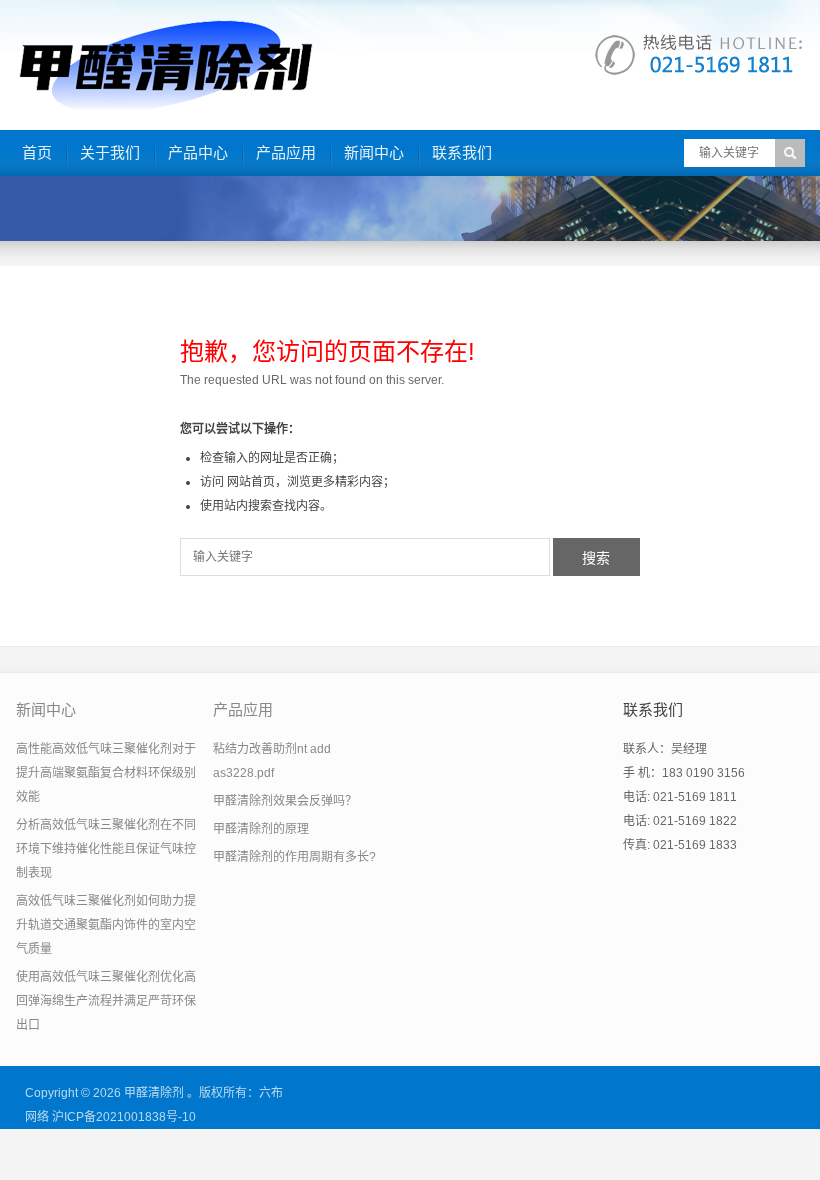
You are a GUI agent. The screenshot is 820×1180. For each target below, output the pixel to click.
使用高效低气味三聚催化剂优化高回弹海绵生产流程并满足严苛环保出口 (106, 1001)
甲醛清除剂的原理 (261, 829)
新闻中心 (374, 152)
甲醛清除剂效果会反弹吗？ (285, 801)
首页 (37, 152)
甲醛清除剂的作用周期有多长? (294, 857)
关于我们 (110, 152)
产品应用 (286, 152)
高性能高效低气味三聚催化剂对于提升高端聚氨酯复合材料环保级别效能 (106, 773)
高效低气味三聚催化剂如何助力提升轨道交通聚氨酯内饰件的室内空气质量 (106, 925)
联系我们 (462, 152)
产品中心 (198, 152)
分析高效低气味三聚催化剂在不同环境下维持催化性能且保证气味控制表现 (106, 849)
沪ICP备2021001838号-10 (124, 1117)
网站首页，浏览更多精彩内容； (311, 482)
